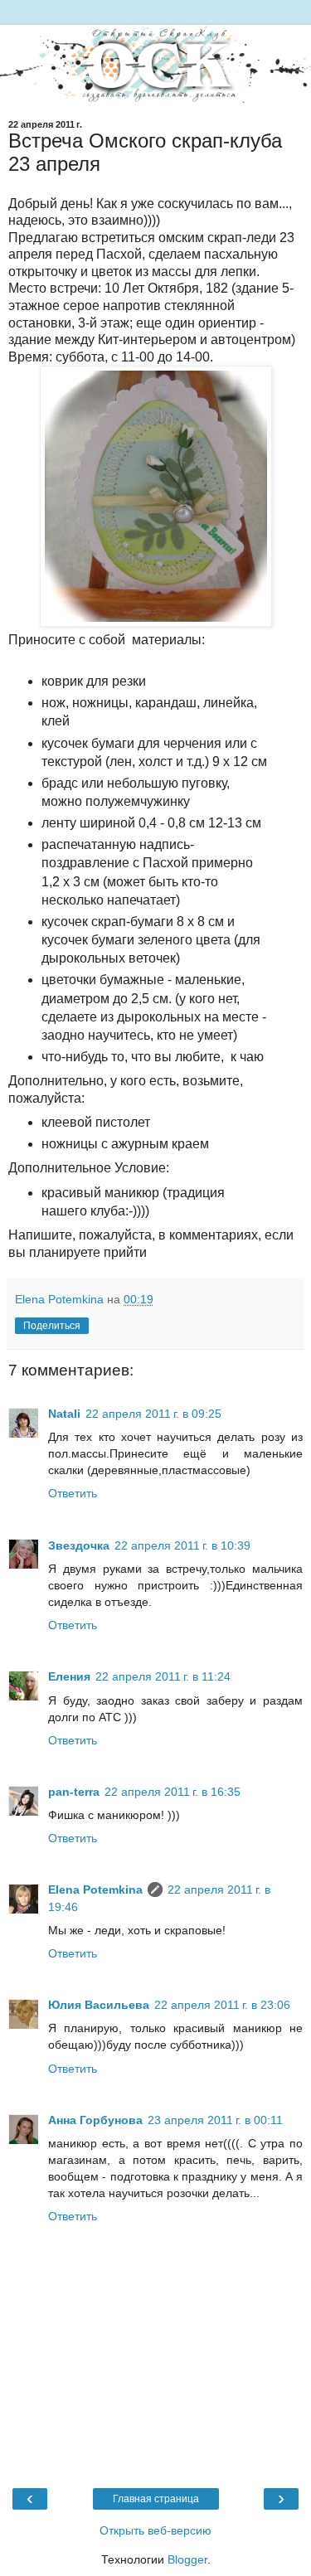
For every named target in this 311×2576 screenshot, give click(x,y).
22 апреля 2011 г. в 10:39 (182, 1545)
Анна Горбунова (95, 2120)
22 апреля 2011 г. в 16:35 (173, 1792)
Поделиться (52, 1326)
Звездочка (79, 1545)
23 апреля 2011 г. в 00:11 (215, 2120)
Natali (64, 1414)
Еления (69, 1676)
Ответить (73, 1493)
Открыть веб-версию (155, 2530)
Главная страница (156, 2499)
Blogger (187, 2559)
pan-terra (74, 1792)
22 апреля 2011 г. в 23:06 (222, 2005)
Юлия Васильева (99, 2005)
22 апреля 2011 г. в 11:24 (163, 1676)
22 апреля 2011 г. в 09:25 (153, 1414)
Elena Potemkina (95, 1890)
